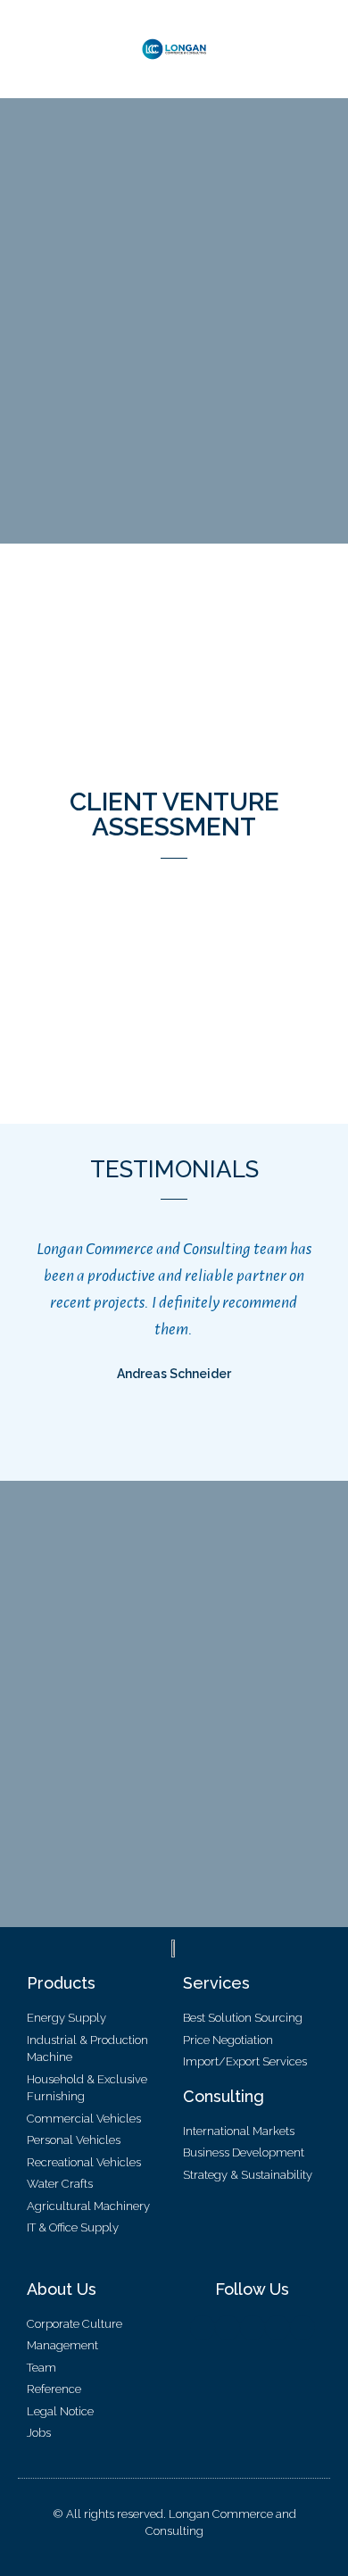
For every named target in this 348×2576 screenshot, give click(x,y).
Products (61, 1983)
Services (216, 1983)
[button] (27, 50)
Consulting (224, 2096)
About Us (62, 2289)
